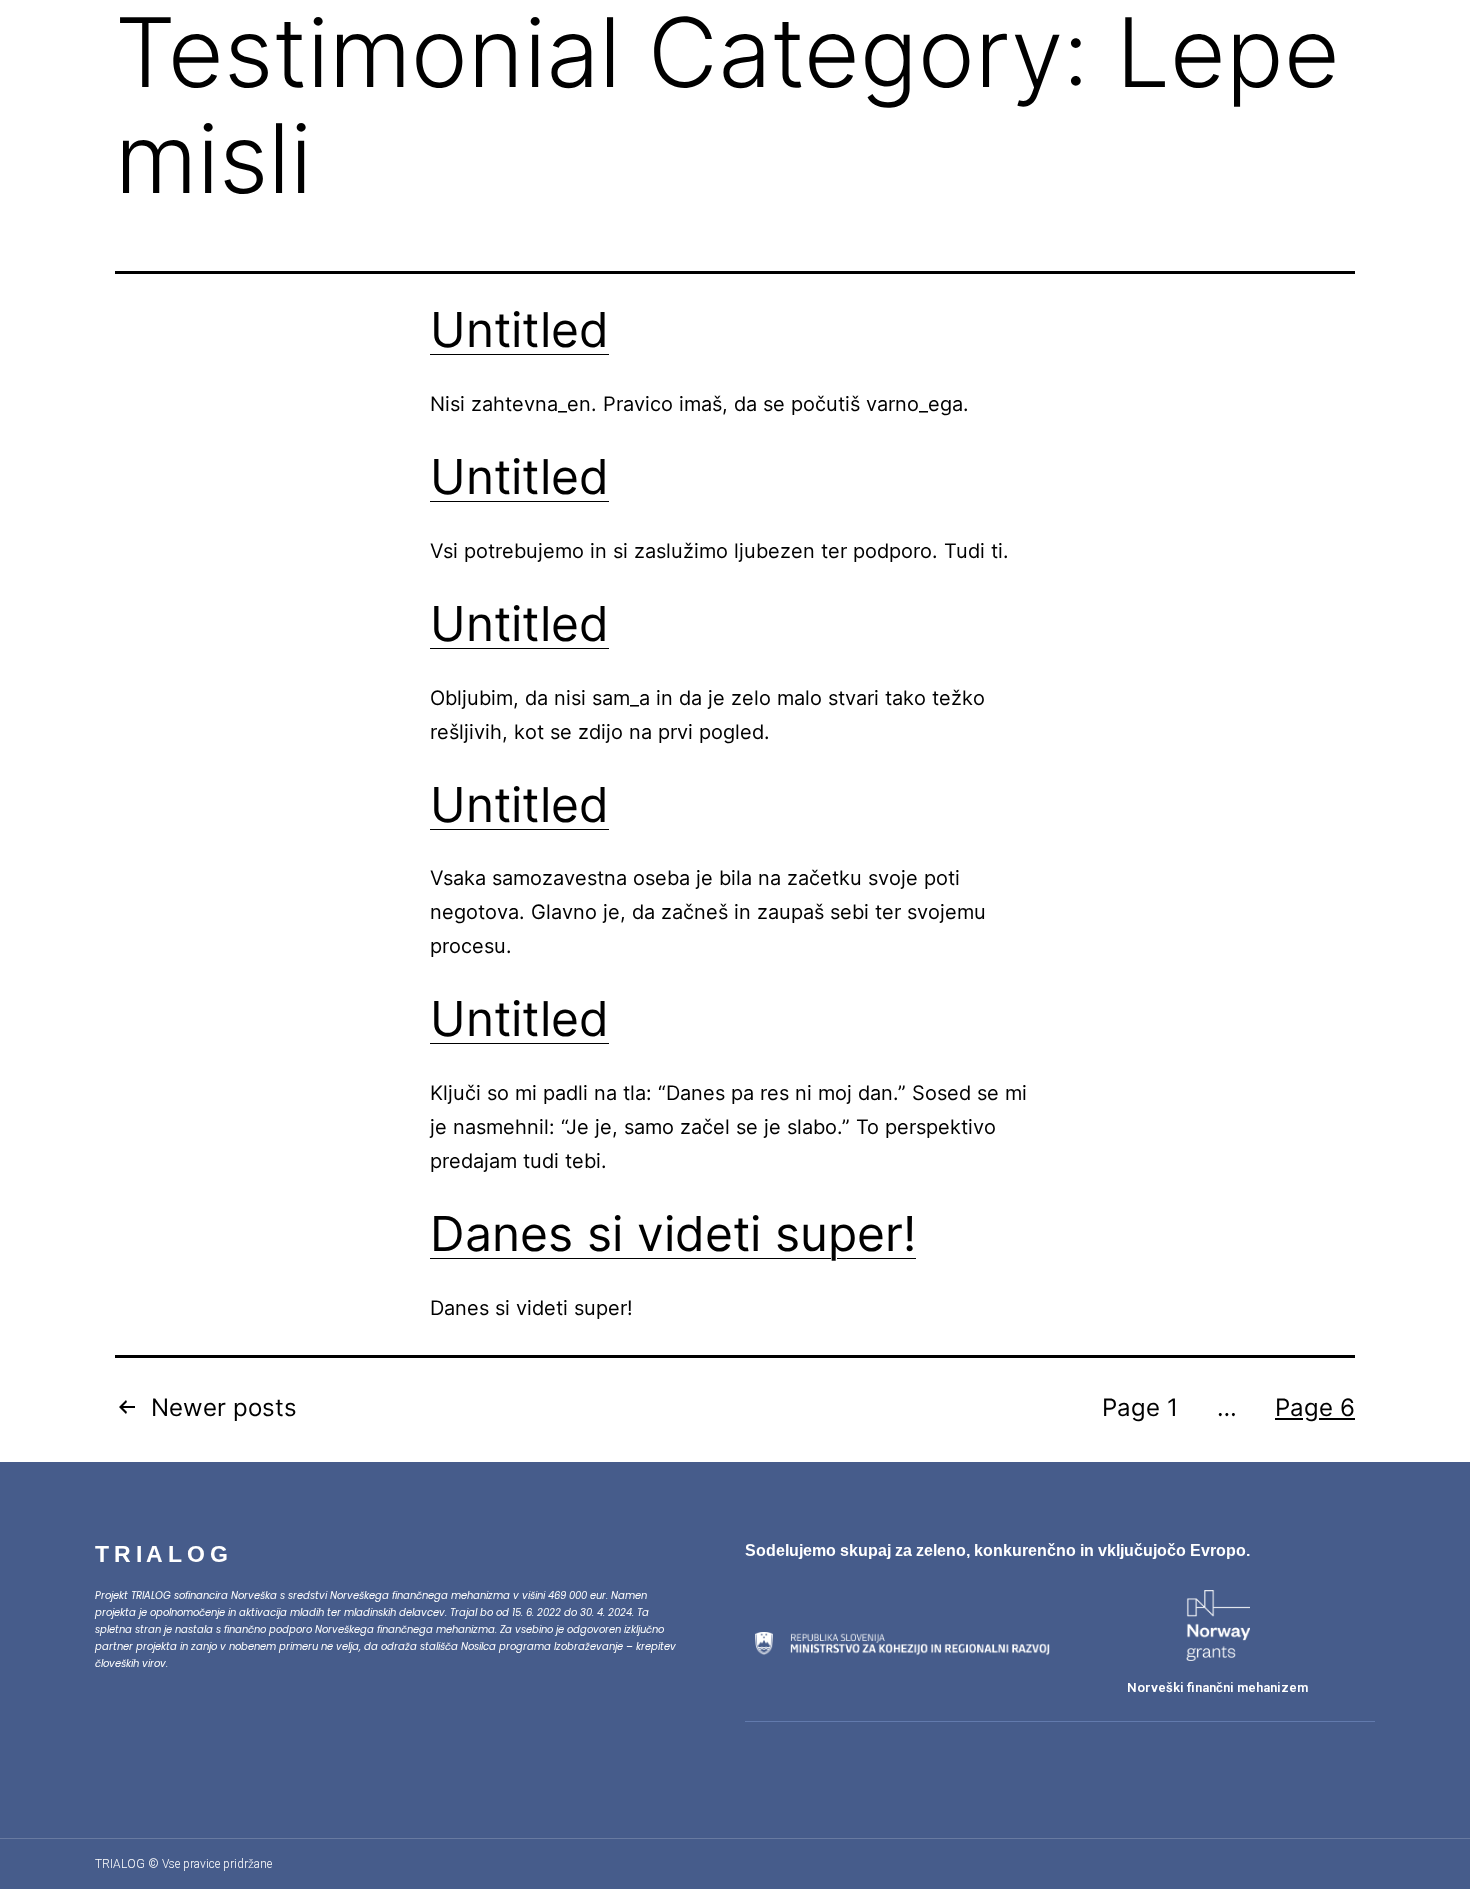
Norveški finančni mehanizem (1217, 1687)
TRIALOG (164, 1554)
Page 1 (1140, 1407)
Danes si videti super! (673, 1233)
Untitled (519, 329)
